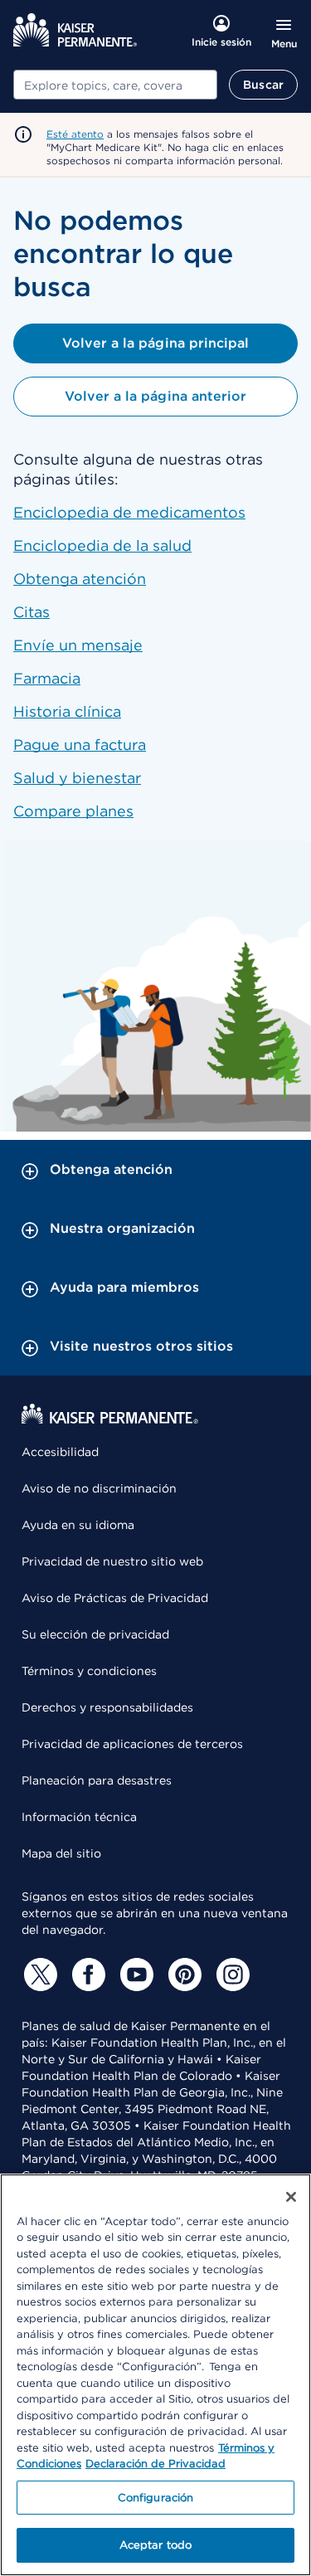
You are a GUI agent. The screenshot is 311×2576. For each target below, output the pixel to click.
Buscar (263, 85)
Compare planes (73, 811)
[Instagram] (231, 1975)
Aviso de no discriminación (99, 1488)
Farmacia (47, 678)
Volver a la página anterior (155, 396)
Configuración (156, 2498)
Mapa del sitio (61, 1853)
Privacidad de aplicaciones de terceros (132, 1744)
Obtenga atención (80, 579)
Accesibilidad (60, 1452)
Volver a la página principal (155, 343)
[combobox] (115, 85)
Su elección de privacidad (95, 1634)
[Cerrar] (291, 2197)
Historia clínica (67, 711)
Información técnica (79, 1817)
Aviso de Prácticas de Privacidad (115, 1598)
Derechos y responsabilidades (107, 1707)
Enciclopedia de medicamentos (129, 512)
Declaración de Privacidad (155, 2464)
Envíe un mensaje (78, 645)
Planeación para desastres (97, 1780)
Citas (32, 612)
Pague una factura (80, 745)
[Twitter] (38, 1975)
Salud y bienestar (77, 778)
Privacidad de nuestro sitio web (112, 1561)
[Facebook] (86, 1975)
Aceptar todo (156, 2545)
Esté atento (75, 134)
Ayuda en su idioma (78, 1525)
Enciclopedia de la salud (102, 545)
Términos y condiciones (89, 1671)
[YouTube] (134, 1975)
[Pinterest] (182, 1975)
